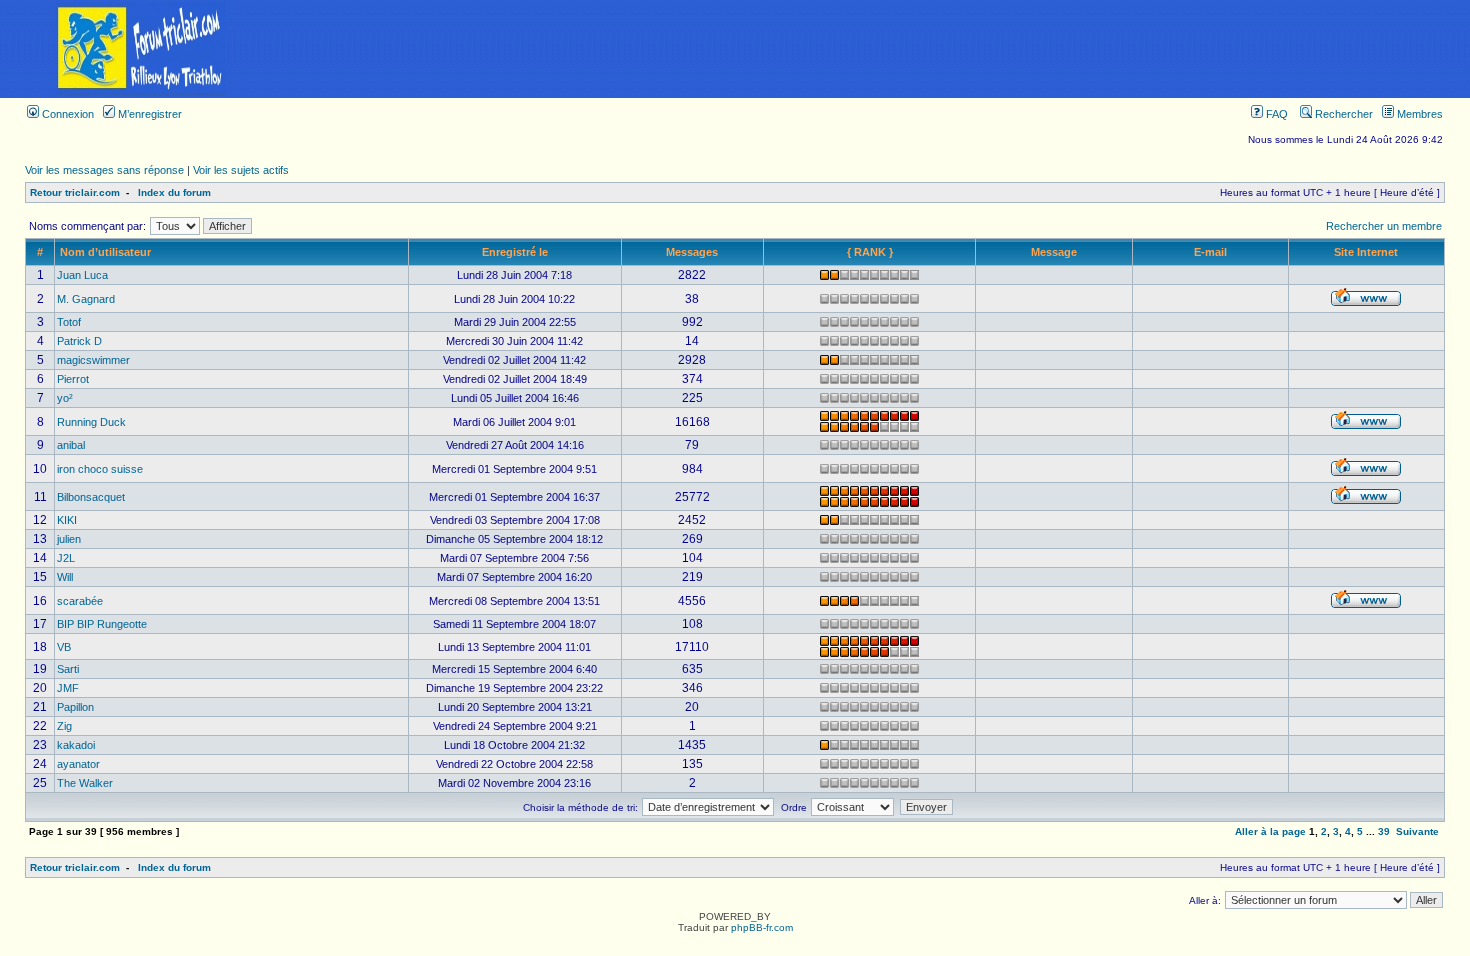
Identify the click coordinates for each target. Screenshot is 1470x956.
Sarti (68, 669)
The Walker (85, 783)
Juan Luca (82, 275)
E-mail (1210, 252)
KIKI (67, 520)
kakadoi (76, 745)
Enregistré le (515, 252)
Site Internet (1366, 252)
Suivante (1417, 831)
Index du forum (174, 192)
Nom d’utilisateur (105, 252)
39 (1384, 831)
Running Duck (91, 422)
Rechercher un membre (1384, 226)
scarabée (80, 601)
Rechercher (1342, 114)
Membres (1418, 114)
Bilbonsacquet (91, 497)
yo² (65, 398)
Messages (692, 252)
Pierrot (73, 379)
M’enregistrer (148, 114)
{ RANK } (870, 252)
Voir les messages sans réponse (104, 170)
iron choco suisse (100, 469)
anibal (71, 445)
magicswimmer (93, 360)
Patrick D (79, 341)
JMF (68, 688)
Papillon (75, 707)
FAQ (1275, 114)
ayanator (78, 764)
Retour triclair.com (75, 192)
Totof (69, 322)
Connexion (66, 114)
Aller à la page (1270, 831)
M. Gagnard (86, 299)
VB (64, 647)
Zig (64, 726)
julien (69, 539)
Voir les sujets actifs (241, 170)
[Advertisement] (876, 49)
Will (65, 577)
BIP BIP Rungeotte (102, 624)
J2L (66, 558)
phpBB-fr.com (762, 927)
